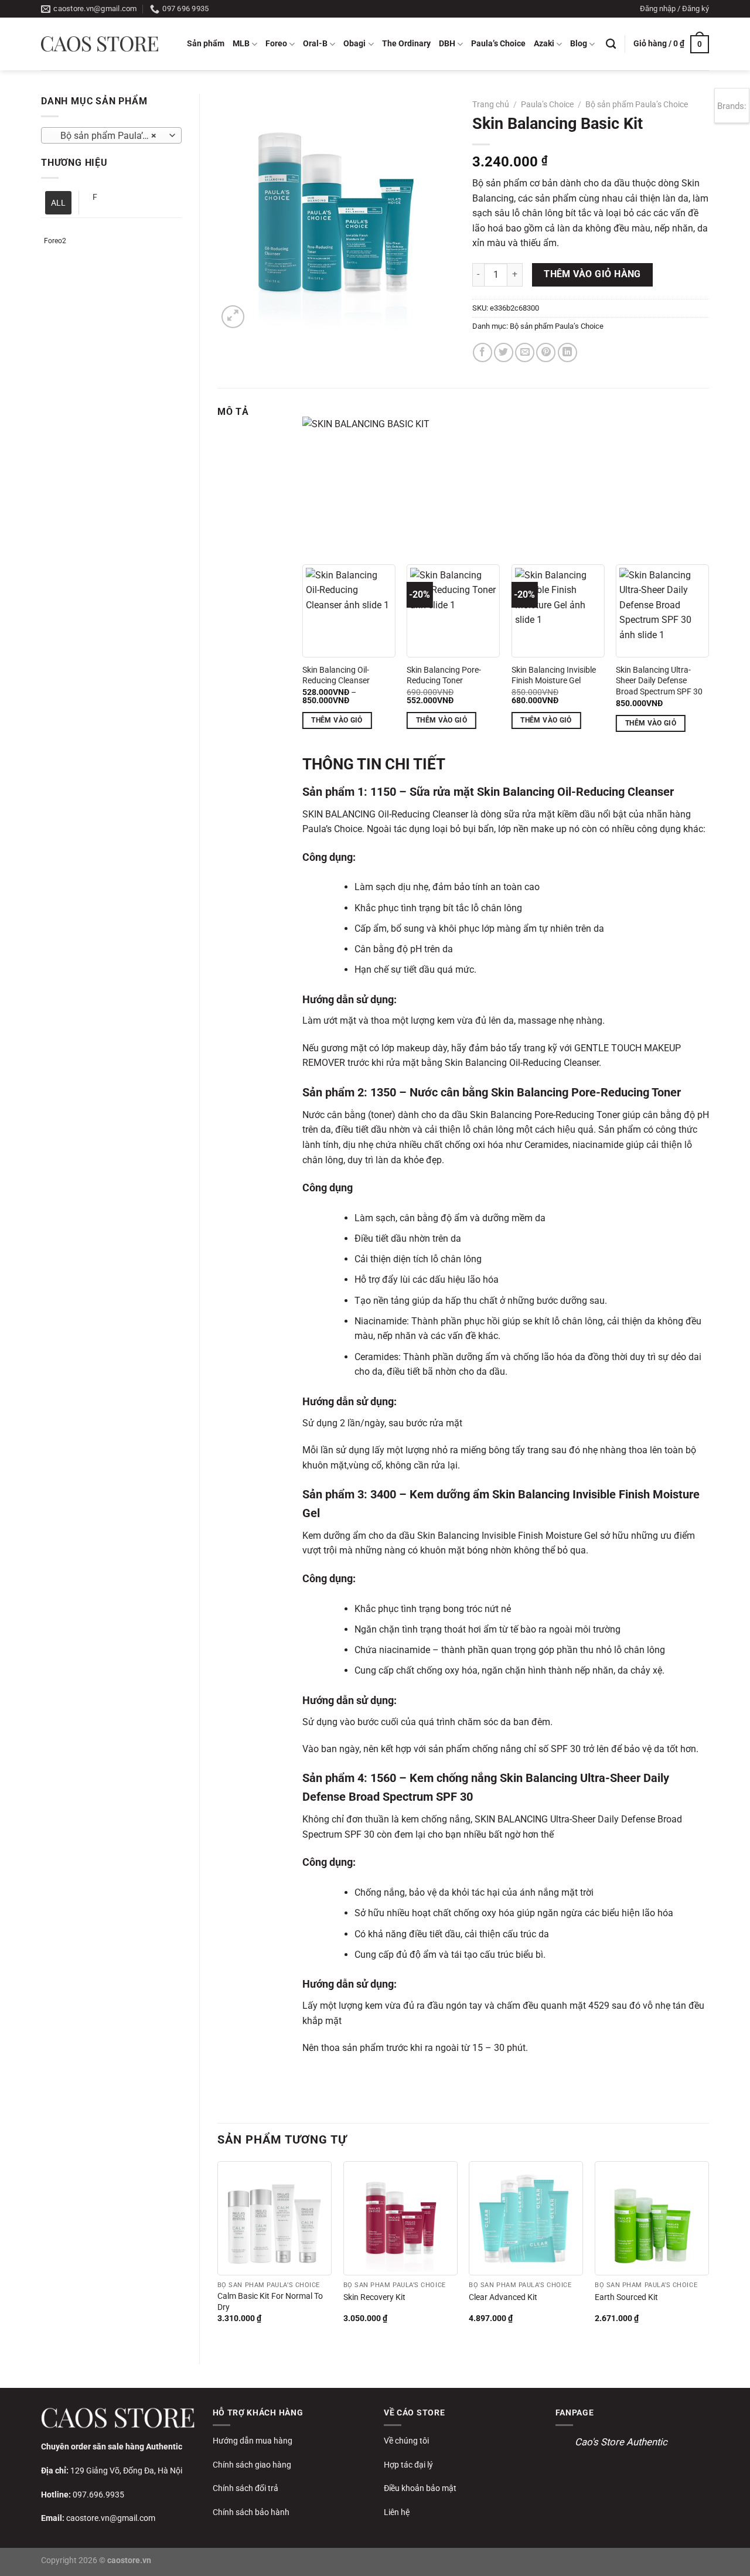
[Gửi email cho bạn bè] (525, 352)
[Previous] (218, 2253)
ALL (58, 203)
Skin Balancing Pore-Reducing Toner (444, 676)
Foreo (276, 44)
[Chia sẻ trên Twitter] (504, 352)
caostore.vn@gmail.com (111, 2518)
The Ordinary (406, 44)
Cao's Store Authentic (621, 2442)
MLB (241, 44)
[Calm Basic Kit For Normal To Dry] (275, 2218)
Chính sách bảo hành (251, 2512)
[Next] (708, 2253)
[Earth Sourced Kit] (652, 2218)
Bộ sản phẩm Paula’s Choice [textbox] (111, 136)
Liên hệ (397, 2512)
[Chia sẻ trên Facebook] (483, 352)
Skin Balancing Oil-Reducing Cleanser (336, 676)
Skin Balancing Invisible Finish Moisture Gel (554, 676)
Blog (579, 44)
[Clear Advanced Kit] (526, 2218)
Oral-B (315, 44)
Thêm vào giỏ (337, 720)
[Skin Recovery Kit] (400, 2218)
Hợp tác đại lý (408, 2465)
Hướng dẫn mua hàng (253, 2441)
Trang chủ (491, 104)
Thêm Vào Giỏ (442, 720)
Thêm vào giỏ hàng (592, 274)
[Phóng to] (233, 317)
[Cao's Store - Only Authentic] (100, 44)
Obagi (354, 44)
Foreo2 (55, 241)
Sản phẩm (206, 44)
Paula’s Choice (498, 44)
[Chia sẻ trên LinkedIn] (567, 352)
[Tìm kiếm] (611, 44)
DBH (447, 44)
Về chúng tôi (406, 2441)
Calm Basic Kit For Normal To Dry (270, 2302)
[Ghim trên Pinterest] (546, 352)
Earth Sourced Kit (626, 2297)
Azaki (544, 44)
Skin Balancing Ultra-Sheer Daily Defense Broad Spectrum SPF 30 (659, 681)
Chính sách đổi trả (246, 2488)
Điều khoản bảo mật (420, 2488)
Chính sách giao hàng (252, 2465)
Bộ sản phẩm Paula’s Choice (637, 104)
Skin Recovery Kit (374, 2297)
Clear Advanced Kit (503, 2297)
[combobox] (111, 135)
